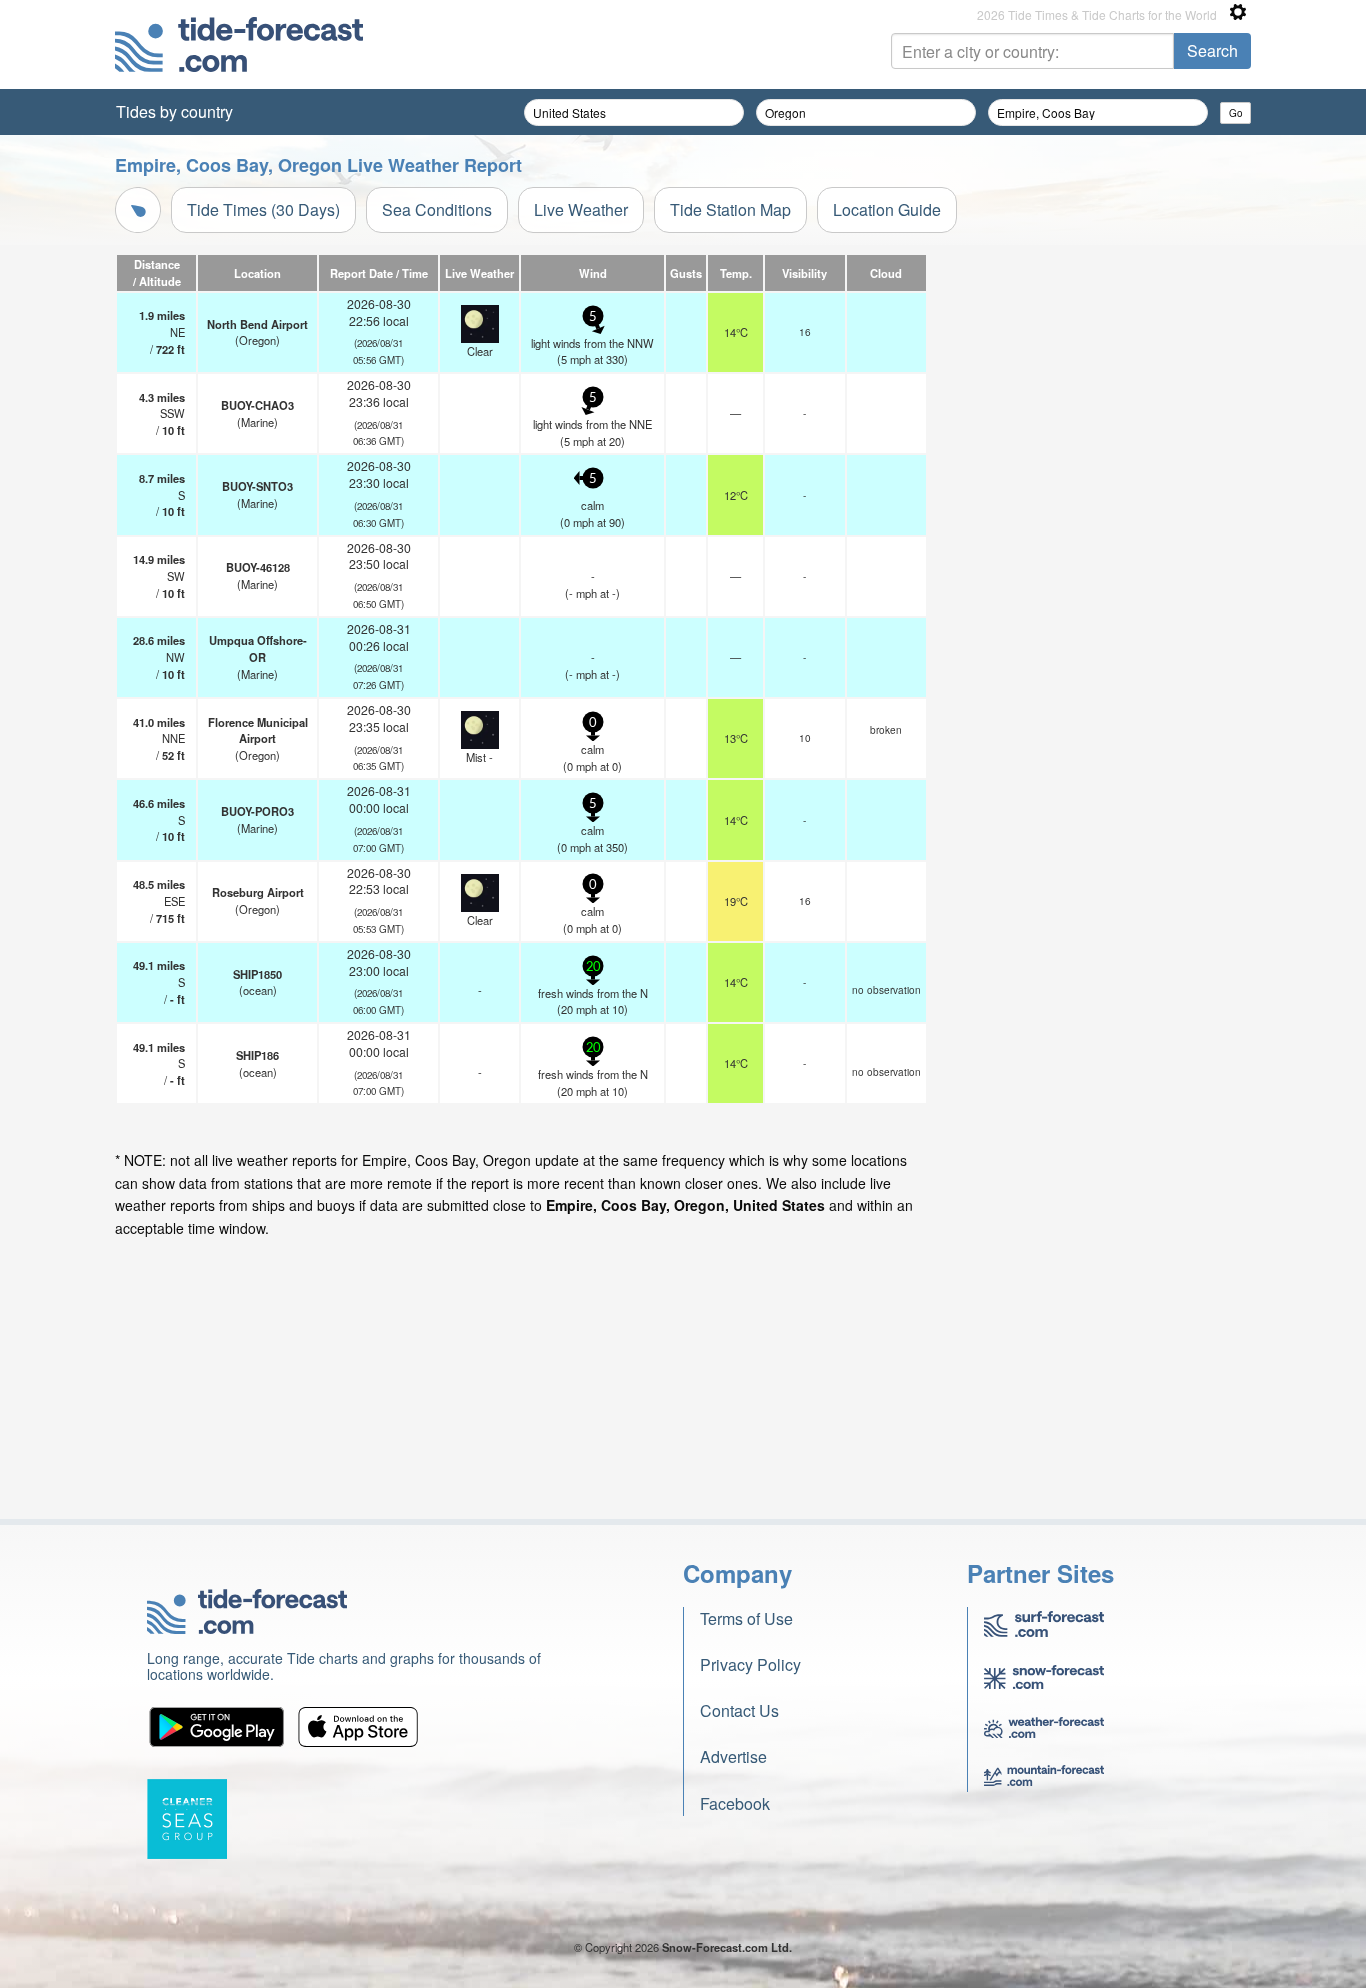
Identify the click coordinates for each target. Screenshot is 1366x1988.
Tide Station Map (730, 209)
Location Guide (887, 209)
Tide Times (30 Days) (263, 209)
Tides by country (174, 111)
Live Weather (581, 209)
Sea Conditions (437, 209)
